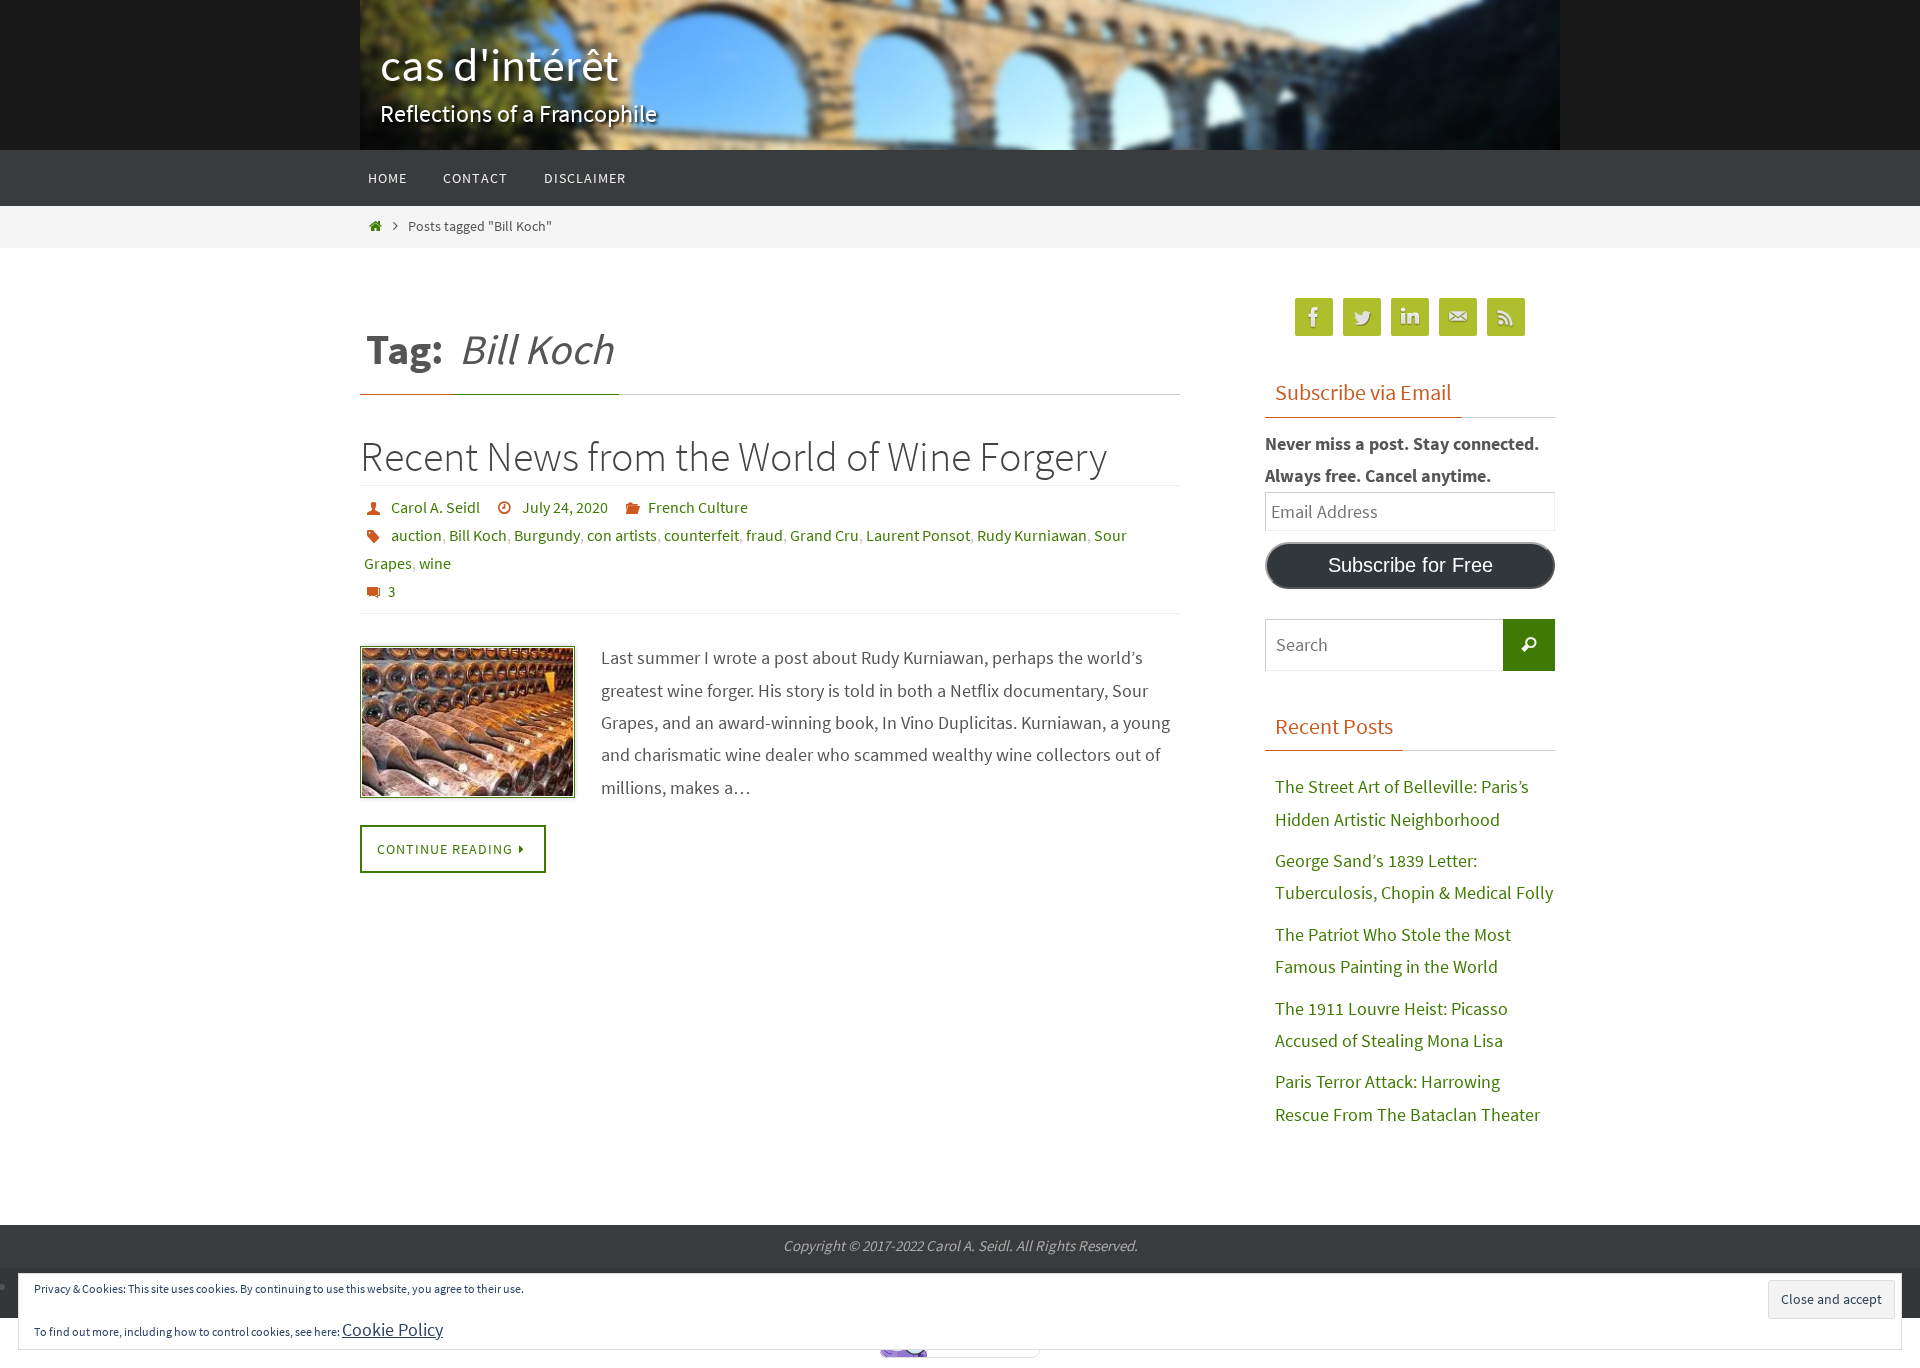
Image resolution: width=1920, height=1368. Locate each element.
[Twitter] (1362, 317)
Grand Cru (824, 535)
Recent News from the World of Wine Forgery (733, 456)
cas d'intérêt (499, 65)
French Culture (698, 507)
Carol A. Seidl (435, 507)
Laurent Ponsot (918, 535)
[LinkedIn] (1410, 317)
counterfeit (701, 535)
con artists (622, 535)
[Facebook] (1314, 317)
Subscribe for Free (1410, 565)
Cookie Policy (392, 1329)
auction (416, 535)
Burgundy (547, 535)
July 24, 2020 (565, 507)
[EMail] (1458, 317)
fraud (764, 535)
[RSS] (1506, 317)
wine (435, 563)
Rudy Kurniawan (1032, 535)
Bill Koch (478, 535)
